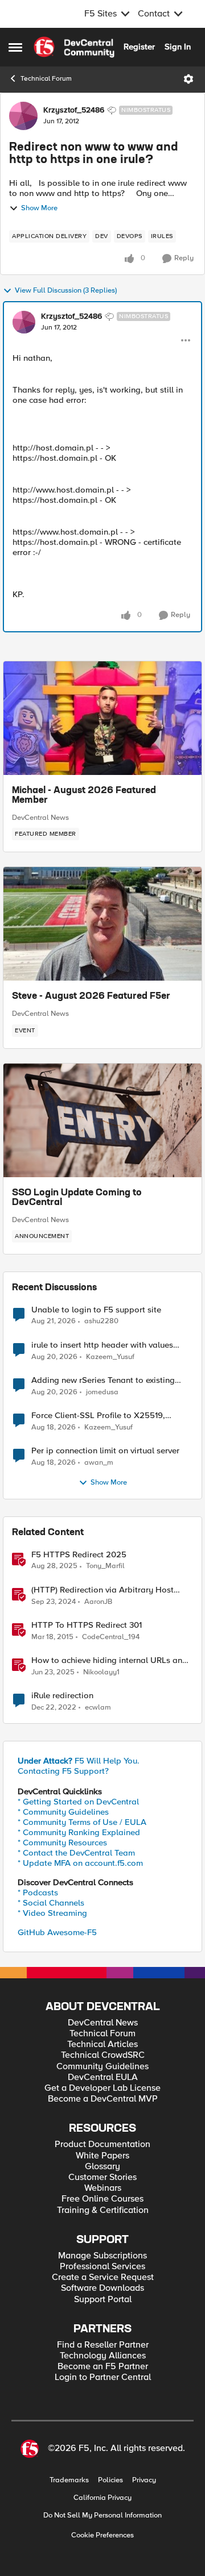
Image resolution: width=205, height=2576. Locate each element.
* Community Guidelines (63, 1812)
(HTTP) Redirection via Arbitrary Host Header (102, 1590)
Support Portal (103, 2300)
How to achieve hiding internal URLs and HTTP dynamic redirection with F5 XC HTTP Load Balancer (109, 1660)
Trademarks (69, 2480)
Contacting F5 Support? (63, 1771)
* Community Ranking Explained (79, 1832)
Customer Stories (102, 2177)
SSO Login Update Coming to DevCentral (77, 1198)
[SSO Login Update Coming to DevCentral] (102, 1120)
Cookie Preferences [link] (102, 2535)
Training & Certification (103, 2210)
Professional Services (102, 2267)
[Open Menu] (188, 79)
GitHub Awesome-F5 (57, 1932)
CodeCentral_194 (111, 1637)
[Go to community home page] (74, 47)
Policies (110, 2480)
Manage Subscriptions (102, 2256)
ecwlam (98, 1708)
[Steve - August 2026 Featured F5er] (102, 924)
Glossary (102, 2167)
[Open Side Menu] (15, 47)
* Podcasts (38, 1893)
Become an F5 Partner (103, 2367)
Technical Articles (102, 2044)
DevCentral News (40, 818)
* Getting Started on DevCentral (78, 1802)
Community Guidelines (102, 2067)
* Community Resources (62, 1843)
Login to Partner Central (103, 2377)
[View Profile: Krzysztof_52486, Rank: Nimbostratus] (23, 116)
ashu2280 (101, 1321)
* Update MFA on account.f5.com (80, 1863)
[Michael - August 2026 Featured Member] (102, 718)
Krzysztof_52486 (74, 110)
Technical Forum (46, 79)
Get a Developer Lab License (102, 2088)
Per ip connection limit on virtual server (105, 1451)
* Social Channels (51, 1903)
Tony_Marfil (105, 1566)
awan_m (99, 1463)
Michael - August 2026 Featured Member (84, 796)
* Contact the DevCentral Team (76, 1853)
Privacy (144, 2480)
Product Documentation (102, 2144)
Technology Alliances (103, 2356)
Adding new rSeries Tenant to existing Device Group (103, 1380)
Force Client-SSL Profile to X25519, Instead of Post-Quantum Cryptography (107, 1416)
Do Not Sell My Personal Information (102, 2515)
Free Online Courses (102, 2199)
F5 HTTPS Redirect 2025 (79, 1555)
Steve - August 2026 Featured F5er (91, 997)
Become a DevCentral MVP (103, 2099)
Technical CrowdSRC (103, 2055)
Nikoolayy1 (101, 1672)
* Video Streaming (52, 1913)
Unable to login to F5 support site (96, 1310)
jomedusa (102, 1392)
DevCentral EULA (103, 2077)
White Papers (102, 2156)
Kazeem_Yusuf (110, 1357)
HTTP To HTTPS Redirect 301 (87, 1625)
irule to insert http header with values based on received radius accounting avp (110, 1345)
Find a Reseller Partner (103, 2345)
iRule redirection (62, 1696)
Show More (39, 208)
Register (139, 47)
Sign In (178, 47)
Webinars (103, 2188)
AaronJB (98, 1602)
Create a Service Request (103, 2277)
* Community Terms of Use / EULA (82, 1822)
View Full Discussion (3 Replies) (66, 291)
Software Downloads (102, 2288)
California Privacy (102, 2498)
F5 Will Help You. (79, 1761)
